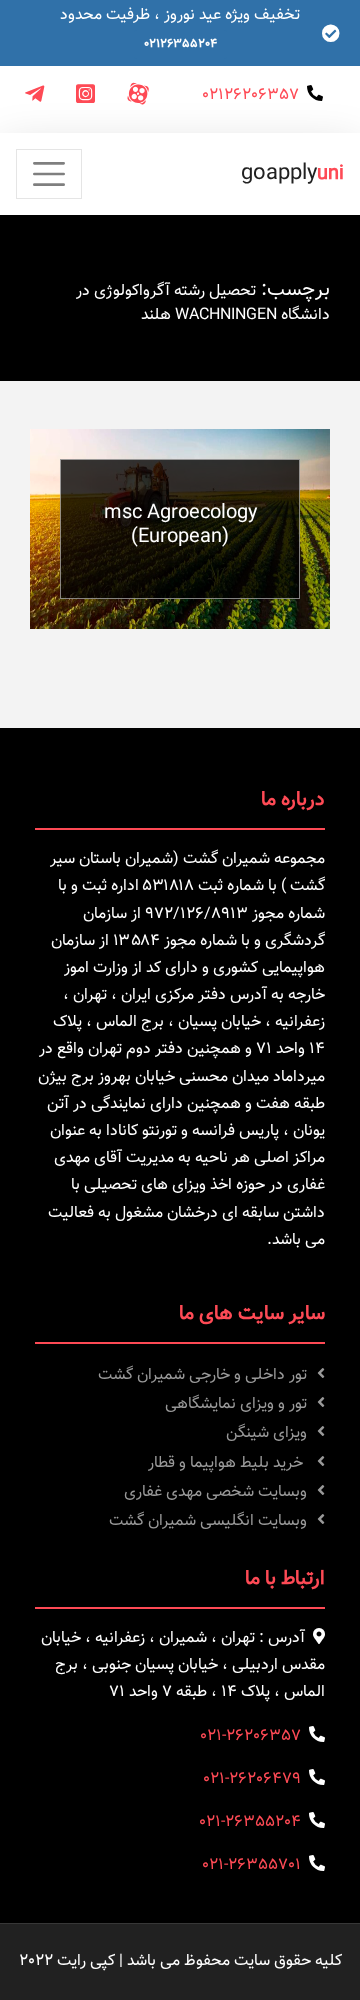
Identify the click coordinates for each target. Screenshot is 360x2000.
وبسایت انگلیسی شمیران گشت (208, 1521)
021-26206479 (252, 1779)
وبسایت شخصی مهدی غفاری (215, 1492)
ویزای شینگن (266, 1433)
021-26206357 (250, 1736)
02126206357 (250, 95)
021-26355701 (251, 1865)
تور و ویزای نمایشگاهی (236, 1404)
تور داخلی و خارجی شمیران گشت (202, 1375)
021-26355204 (250, 1822)
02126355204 (180, 44)
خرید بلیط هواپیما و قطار (227, 1463)
